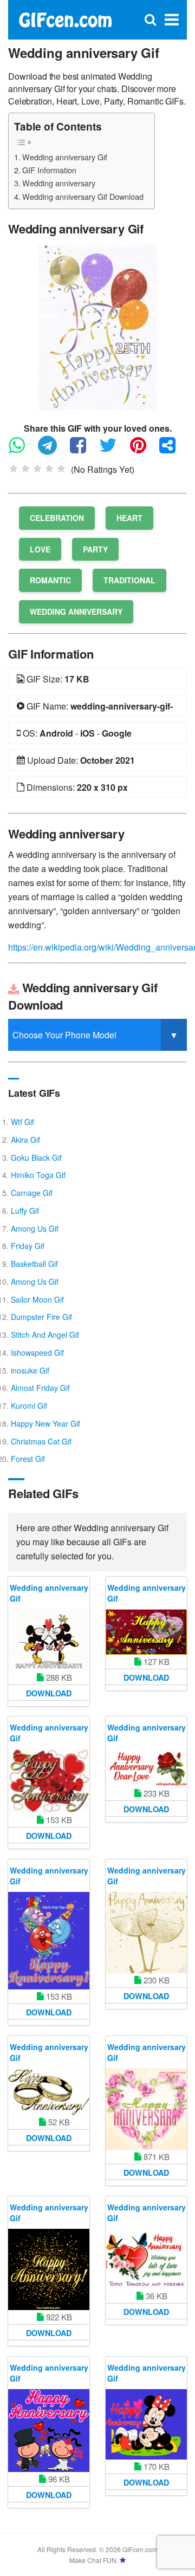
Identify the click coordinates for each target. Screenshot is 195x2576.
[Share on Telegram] (53, 450)
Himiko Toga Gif (38, 1175)
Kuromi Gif (29, 1406)
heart (129, 518)
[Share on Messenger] (173, 450)
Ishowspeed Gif (37, 1352)
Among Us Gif (35, 1228)
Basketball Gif (34, 1264)
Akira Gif (25, 1140)
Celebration (57, 518)
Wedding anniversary (59, 183)
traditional (129, 580)
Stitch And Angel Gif (45, 1335)
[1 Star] (14, 469)
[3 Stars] (37, 469)
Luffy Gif (25, 1211)
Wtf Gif (22, 1122)
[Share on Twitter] (113, 450)
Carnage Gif (32, 1193)
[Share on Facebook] (83, 450)
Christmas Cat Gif (41, 1441)
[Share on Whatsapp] (22, 450)
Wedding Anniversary (76, 612)
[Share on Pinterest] (144, 450)
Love (40, 549)
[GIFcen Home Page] (65, 19)
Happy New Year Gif (45, 1423)
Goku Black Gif (36, 1157)
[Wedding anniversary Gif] (97, 325)
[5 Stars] (61, 469)
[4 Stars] (49, 469)
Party (95, 549)
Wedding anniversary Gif (65, 157)
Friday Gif (28, 1246)
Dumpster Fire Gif (41, 1317)
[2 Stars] (25, 469)
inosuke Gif (30, 1370)
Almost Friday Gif (40, 1388)
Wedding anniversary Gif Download (83, 196)
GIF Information (49, 170)
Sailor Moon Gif (37, 1299)
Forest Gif (28, 1459)
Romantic (50, 580)
